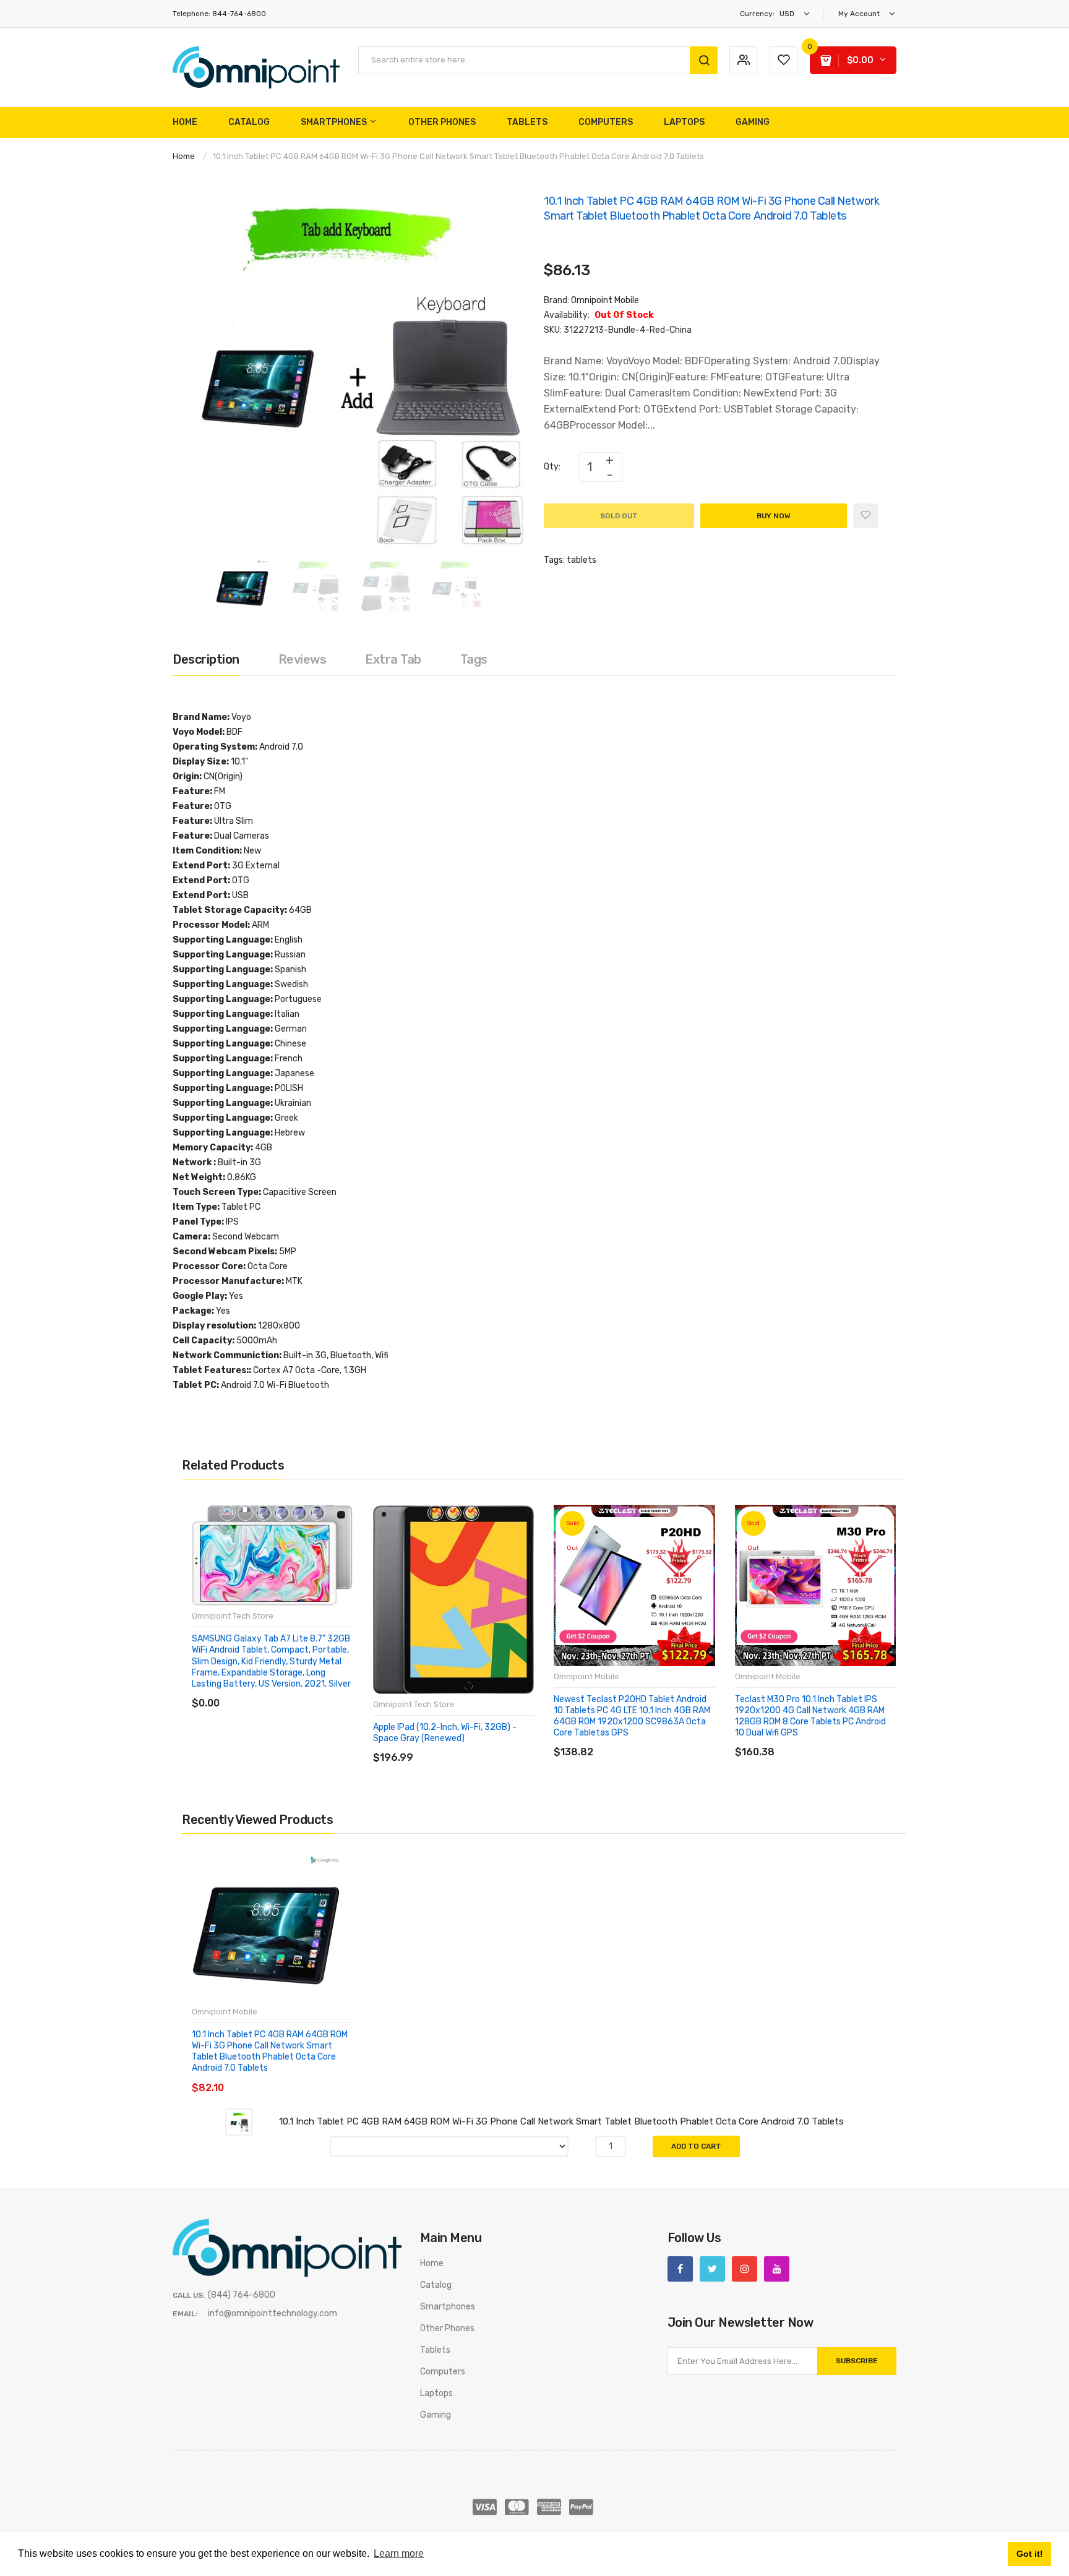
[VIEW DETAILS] (281, 1691)
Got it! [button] (1030, 2554)
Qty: (552, 467)
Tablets (435, 2350)
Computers (443, 2372)
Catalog (436, 2285)
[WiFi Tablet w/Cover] (246, 1513)
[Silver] (453, 1513)
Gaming (436, 2415)
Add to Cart (696, 2146)
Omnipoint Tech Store (233, 1616)
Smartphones (448, 2307)
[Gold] (471, 1513)
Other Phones (447, 2328)
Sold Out (619, 516)
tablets (582, 560)
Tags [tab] (474, 659)
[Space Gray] (436, 1513)
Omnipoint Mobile (605, 300)
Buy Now (774, 516)
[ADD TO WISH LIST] (305, 1691)
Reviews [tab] (303, 659)
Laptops (436, 2393)
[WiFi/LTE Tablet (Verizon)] (317, 1513)
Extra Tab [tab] (393, 659)
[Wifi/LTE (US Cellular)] (264, 1513)
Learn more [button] (399, 2553)
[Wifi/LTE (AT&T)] (281, 1513)
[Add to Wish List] (865, 516)
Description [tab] (206, 659)
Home (184, 156)
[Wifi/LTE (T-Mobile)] (299, 1513)
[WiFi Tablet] (228, 1513)
